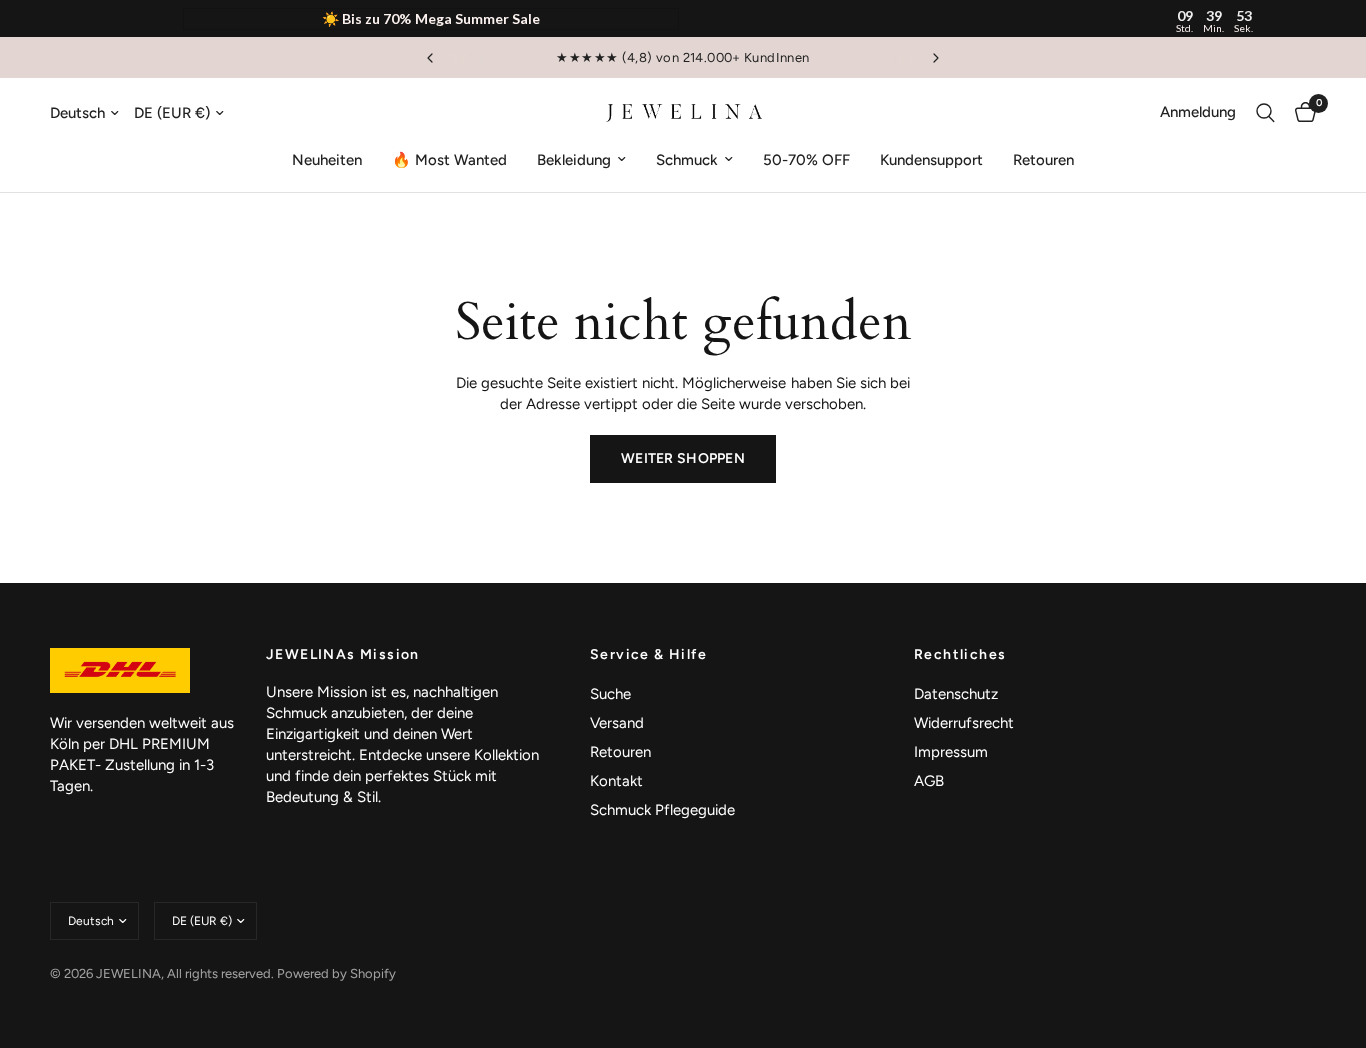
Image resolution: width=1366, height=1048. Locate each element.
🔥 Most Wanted (449, 160)
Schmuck (687, 160)
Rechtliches (960, 655)
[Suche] (1265, 113)
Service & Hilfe (648, 655)
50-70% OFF (806, 160)
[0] (1300, 113)
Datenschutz (956, 694)
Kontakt (616, 781)
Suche (610, 694)
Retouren (1043, 160)
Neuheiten (327, 160)
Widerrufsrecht (964, 723)
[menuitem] (327, 160)
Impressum (951, 752)
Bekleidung (574, 160)
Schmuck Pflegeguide (662, 810)
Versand (617, 723)
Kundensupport (931, 160)
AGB (929, 781)
